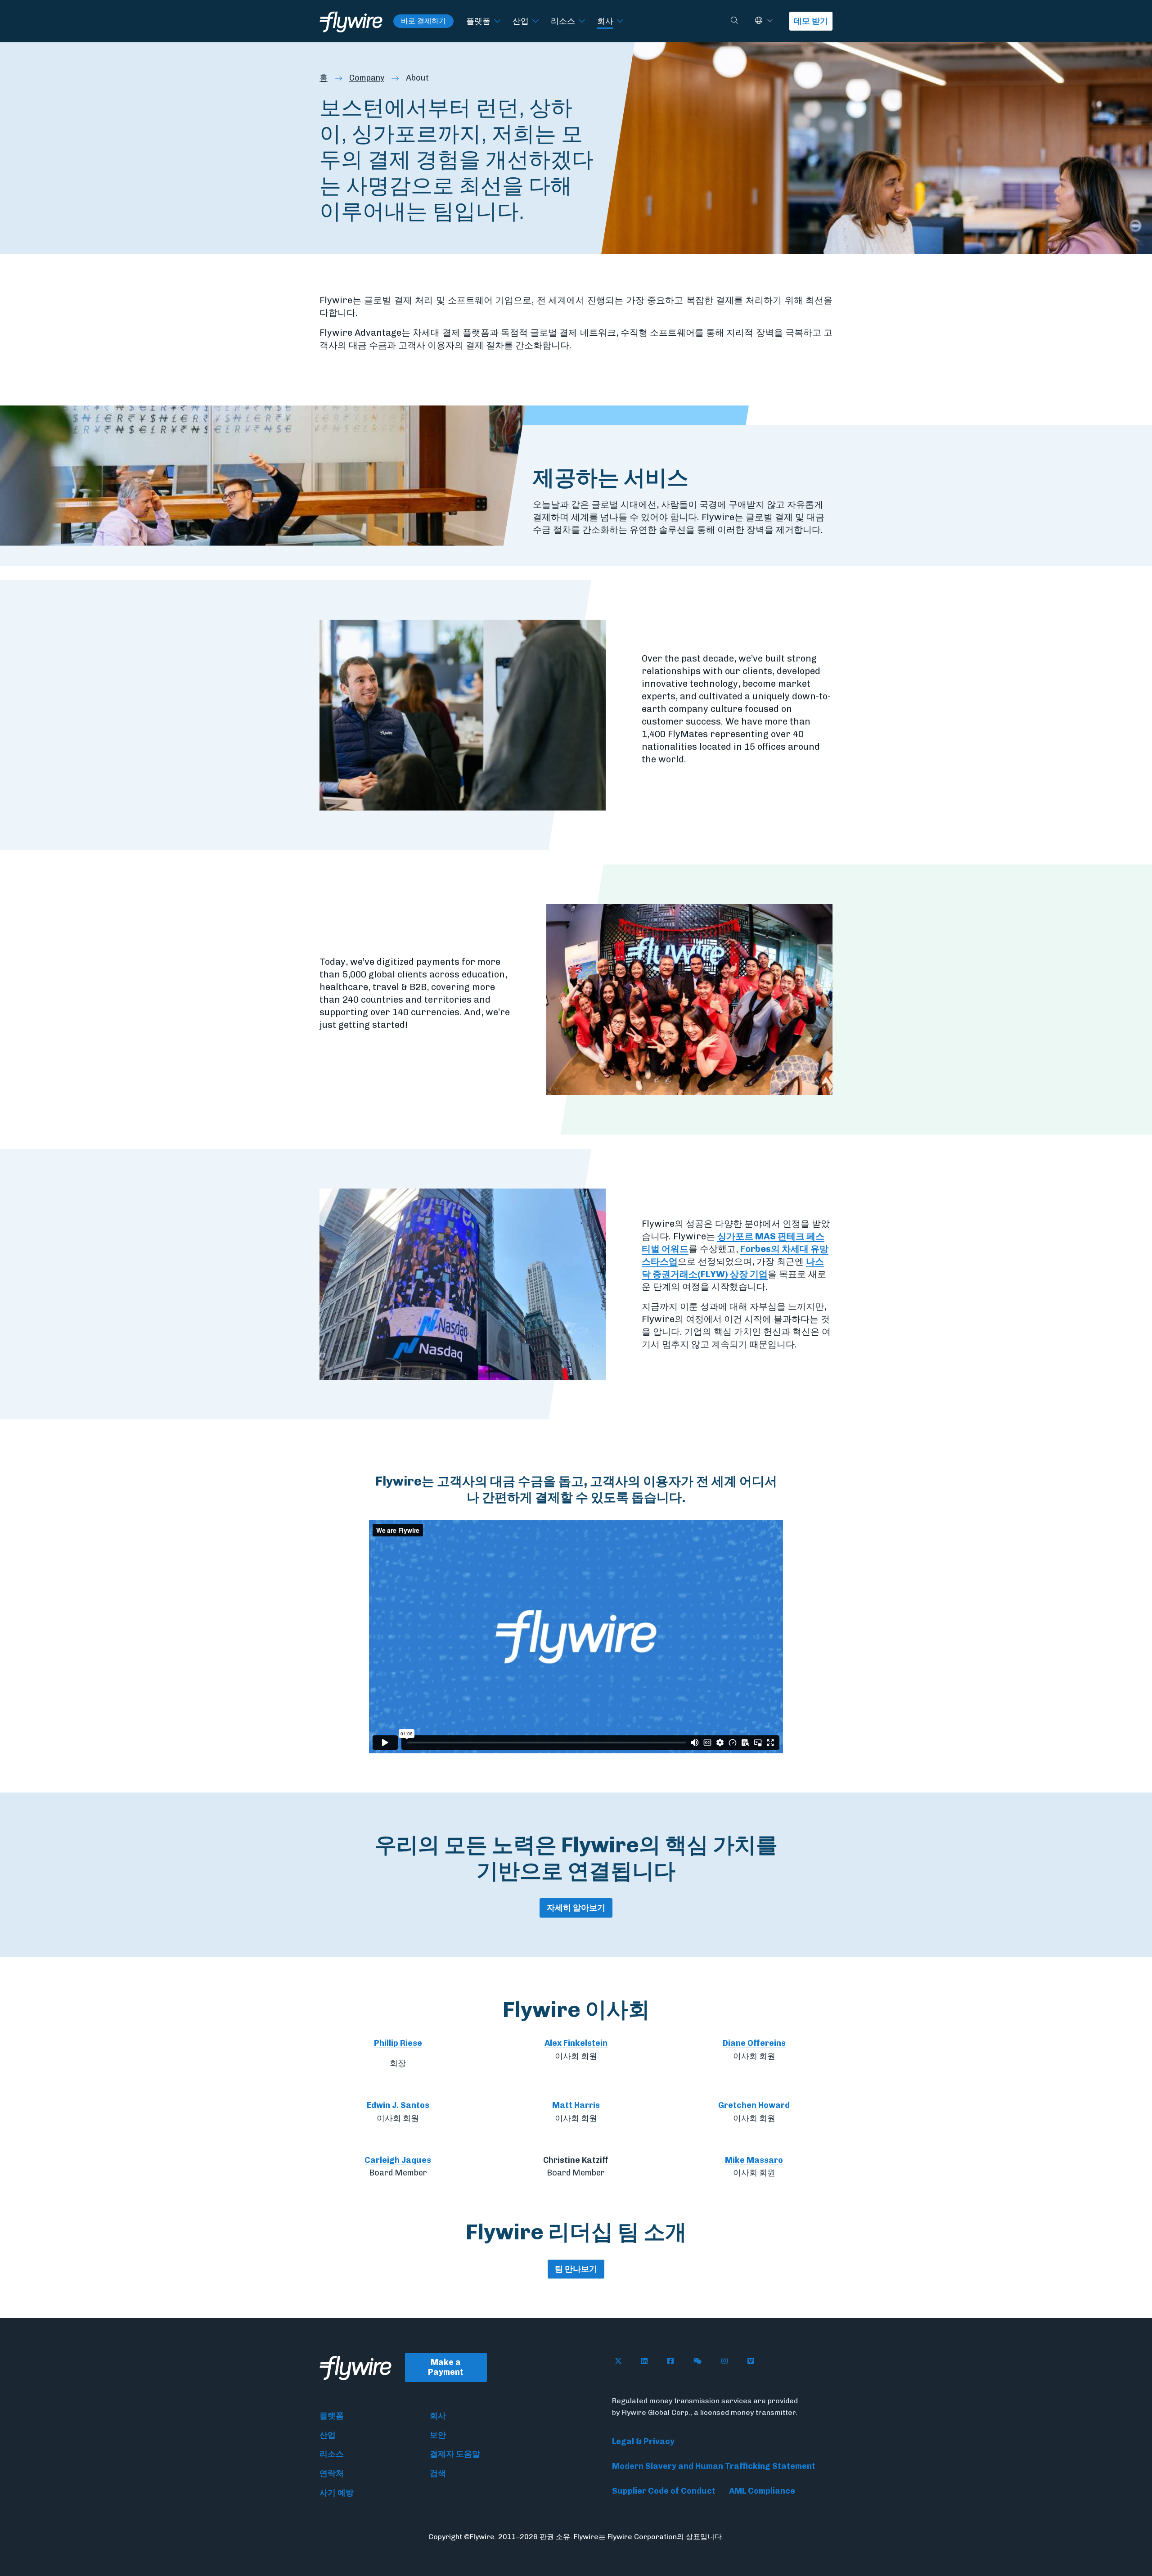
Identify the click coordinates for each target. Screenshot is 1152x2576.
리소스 (563, 21)
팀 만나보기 (576, 2269)
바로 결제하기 (423, 21)
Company (367, 78)
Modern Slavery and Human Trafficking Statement (714, 2466)
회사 (605, 21)
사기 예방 (337, 2493)
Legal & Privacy (643, 2441)
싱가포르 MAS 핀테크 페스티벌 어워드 (733, 1243)
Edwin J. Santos (398, 2105)
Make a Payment (446, 2367)
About (417, 78)
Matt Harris (576, 2105)
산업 (521, 21)
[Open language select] (770, 21)
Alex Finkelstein (576, 2043)
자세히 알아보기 (576, 1908)
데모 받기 (811, 21)
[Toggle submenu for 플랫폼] (497, 21)
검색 (438, 2473)
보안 (438, 2435)
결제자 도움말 (455, 2454)
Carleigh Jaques (398, 2160)
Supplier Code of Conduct (664, 2491)
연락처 (332, 2473)
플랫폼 (478, 21)
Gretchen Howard (754, 2105)
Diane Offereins (754, 2043)
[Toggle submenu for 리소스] (582, 21)
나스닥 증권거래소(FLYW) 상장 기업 (733, 1268)
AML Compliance (762, 2491)
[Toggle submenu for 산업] (535, 21)
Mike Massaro (754, 2160)
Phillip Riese (398, 2043)
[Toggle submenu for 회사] (620, 21)
